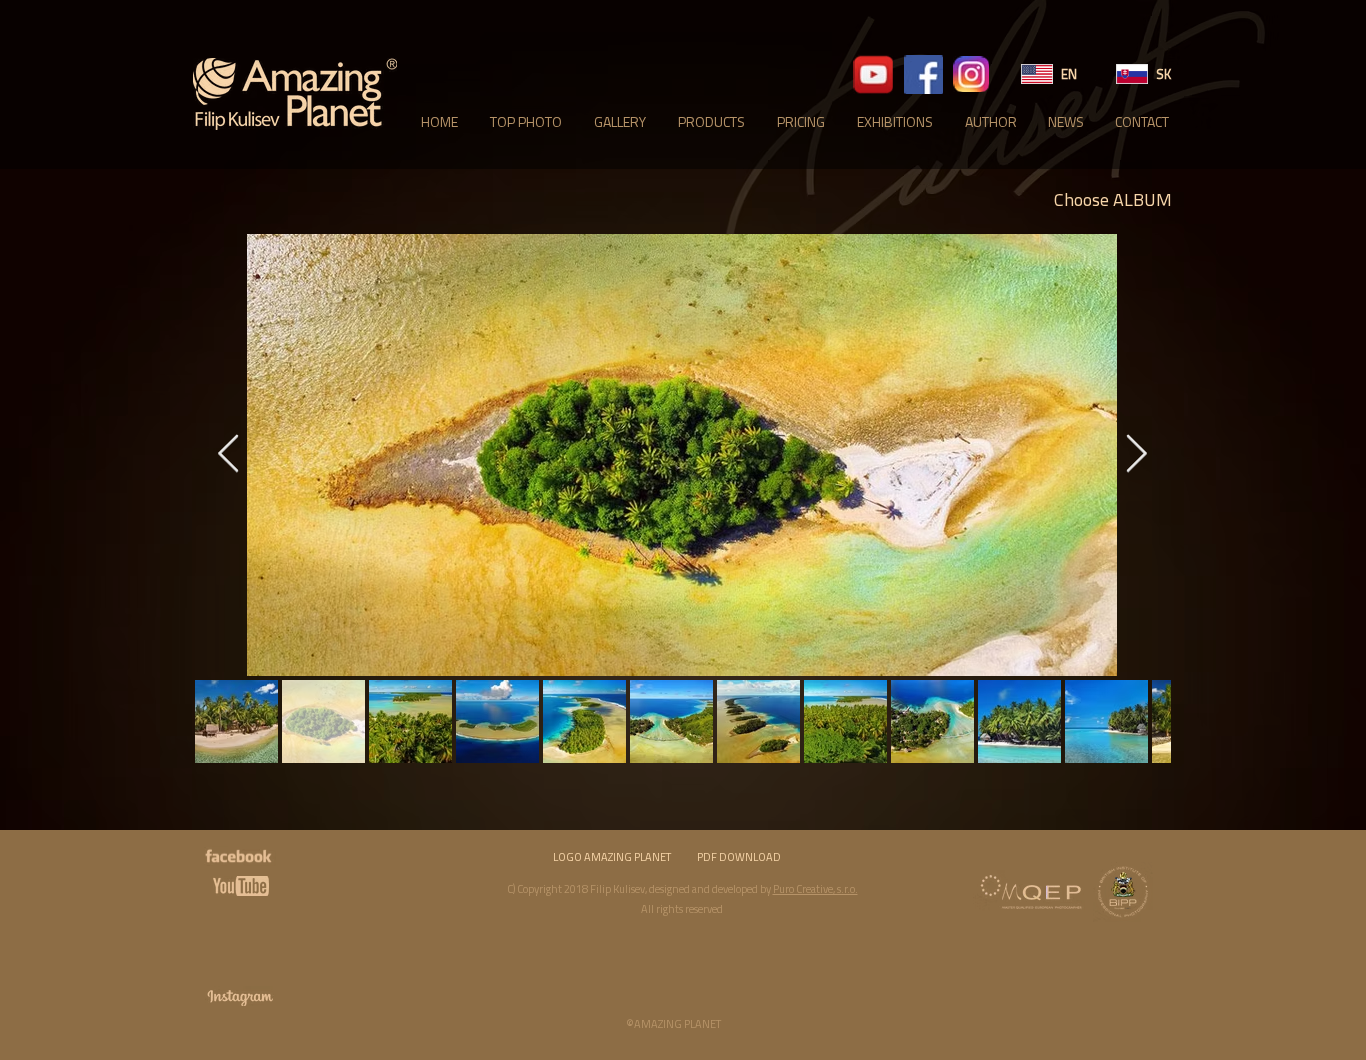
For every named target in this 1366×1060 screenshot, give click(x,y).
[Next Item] (1136, 455)
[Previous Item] (228, 455)
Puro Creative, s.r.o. (815, 889)
